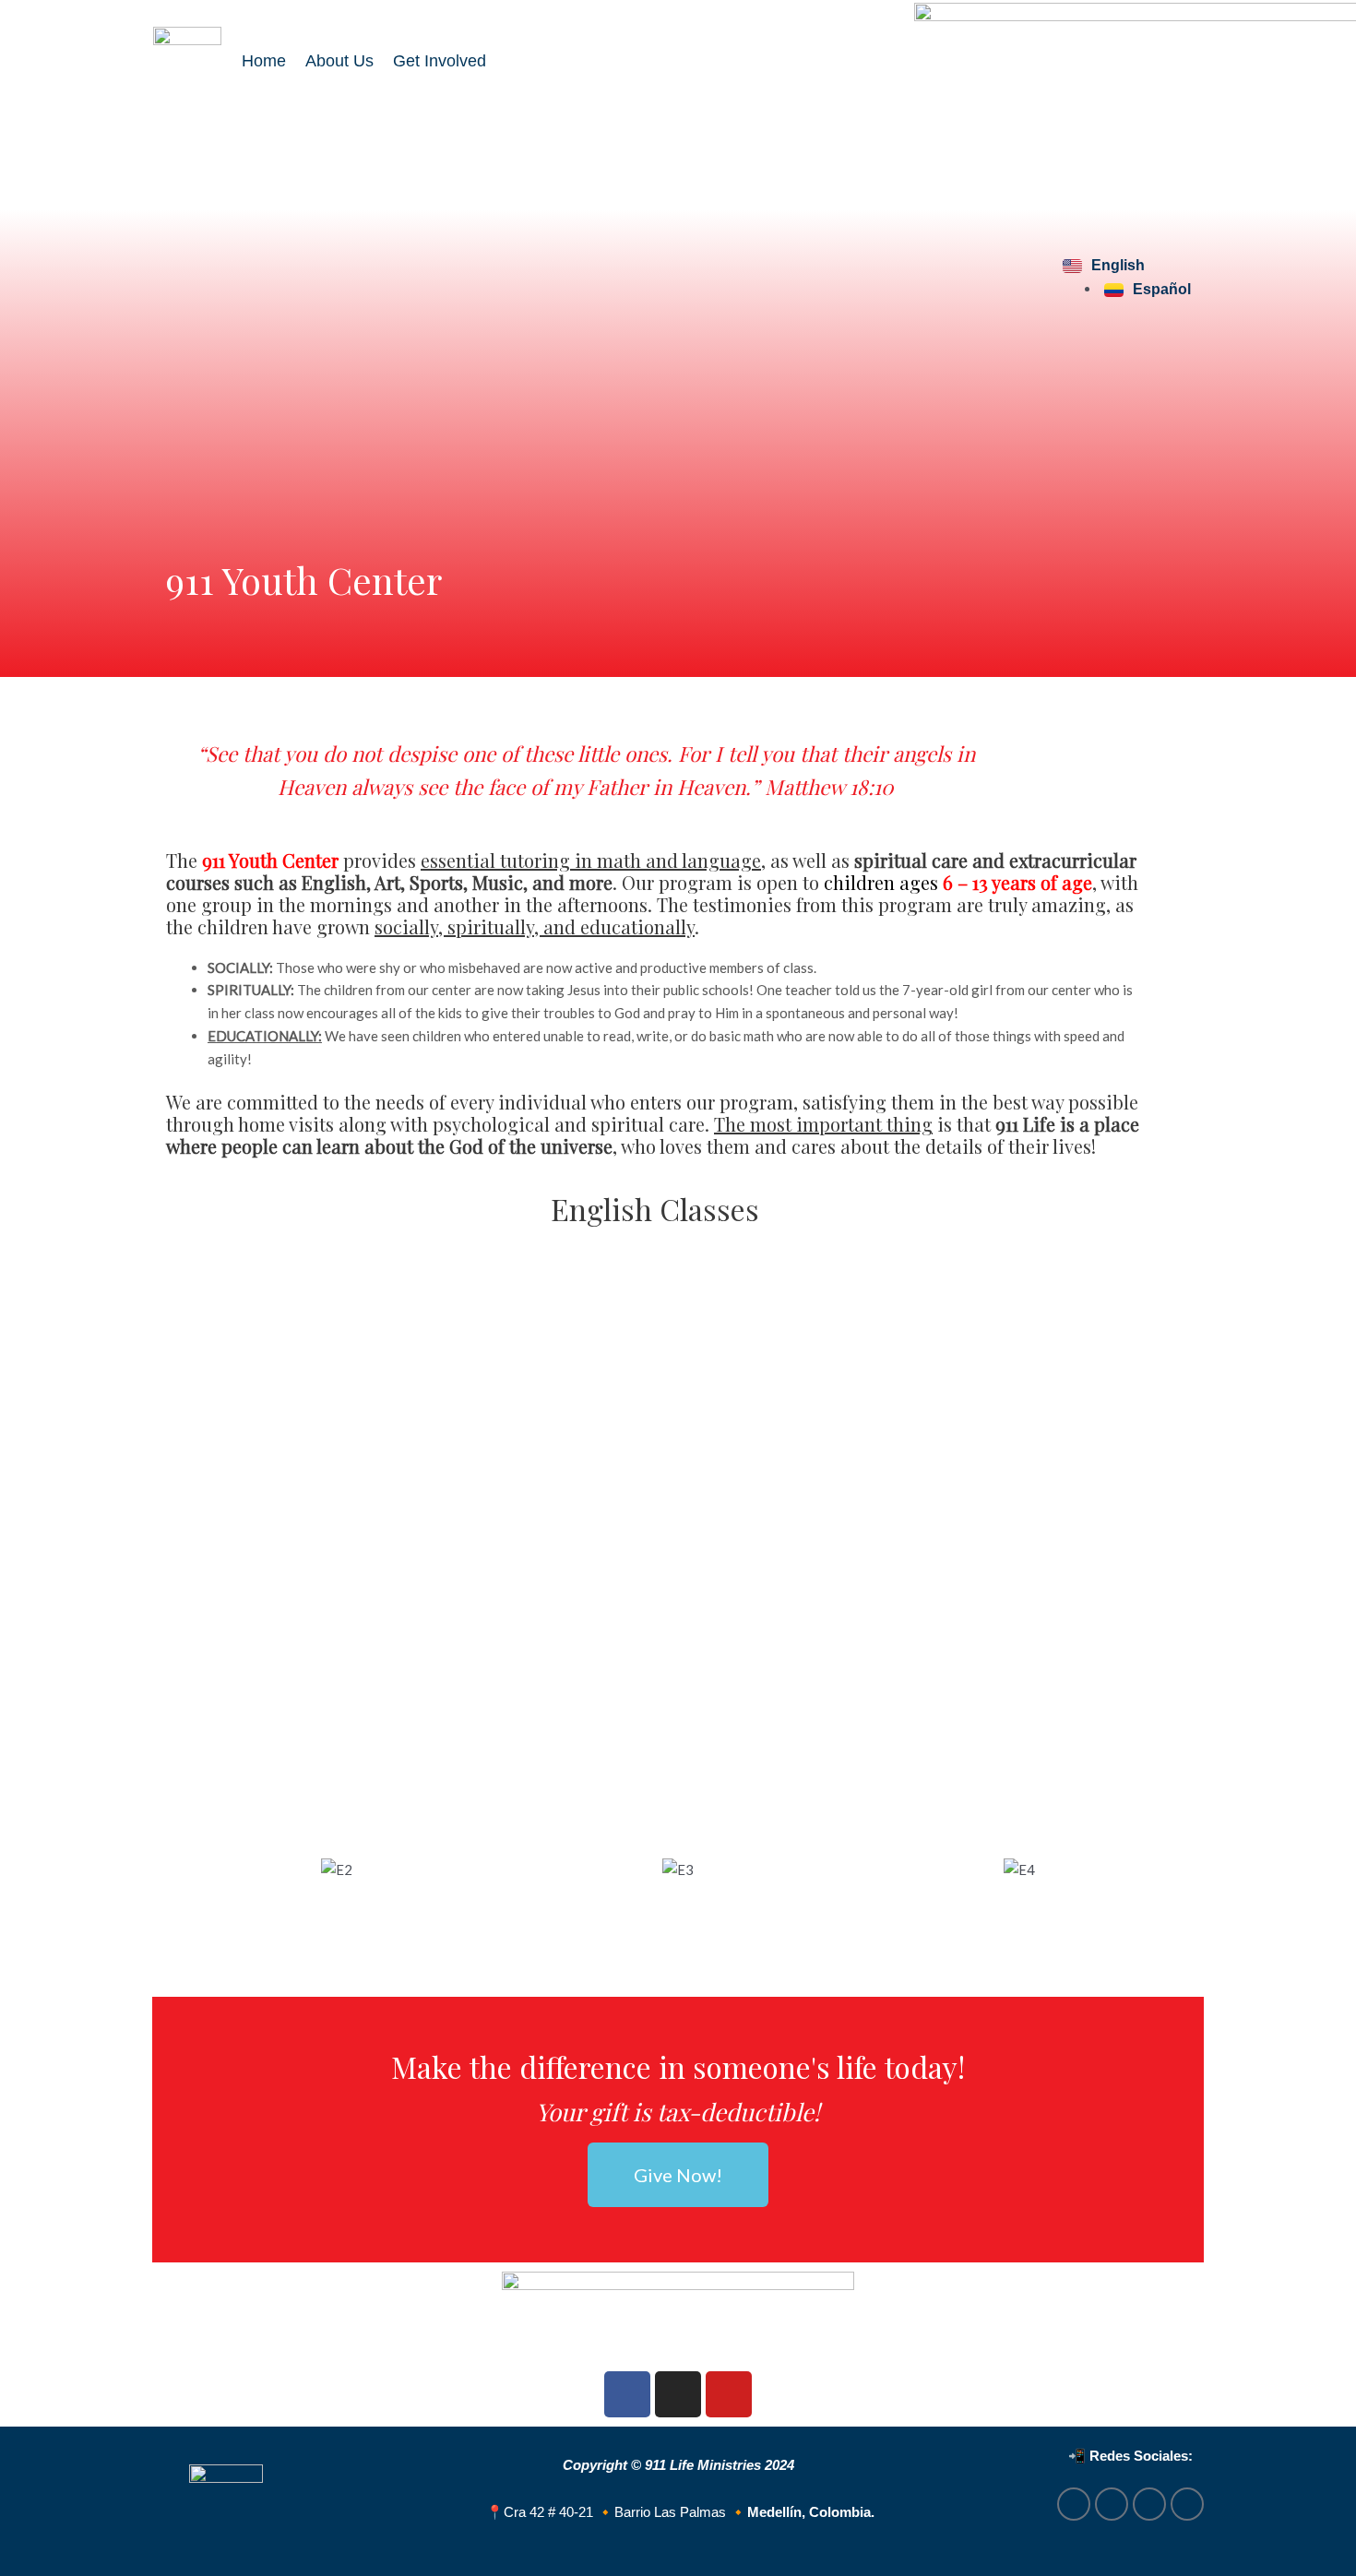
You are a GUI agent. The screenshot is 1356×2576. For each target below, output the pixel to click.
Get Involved (440, 61)
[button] (184, 1869)
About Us (339, 61)
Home (264, 61)
